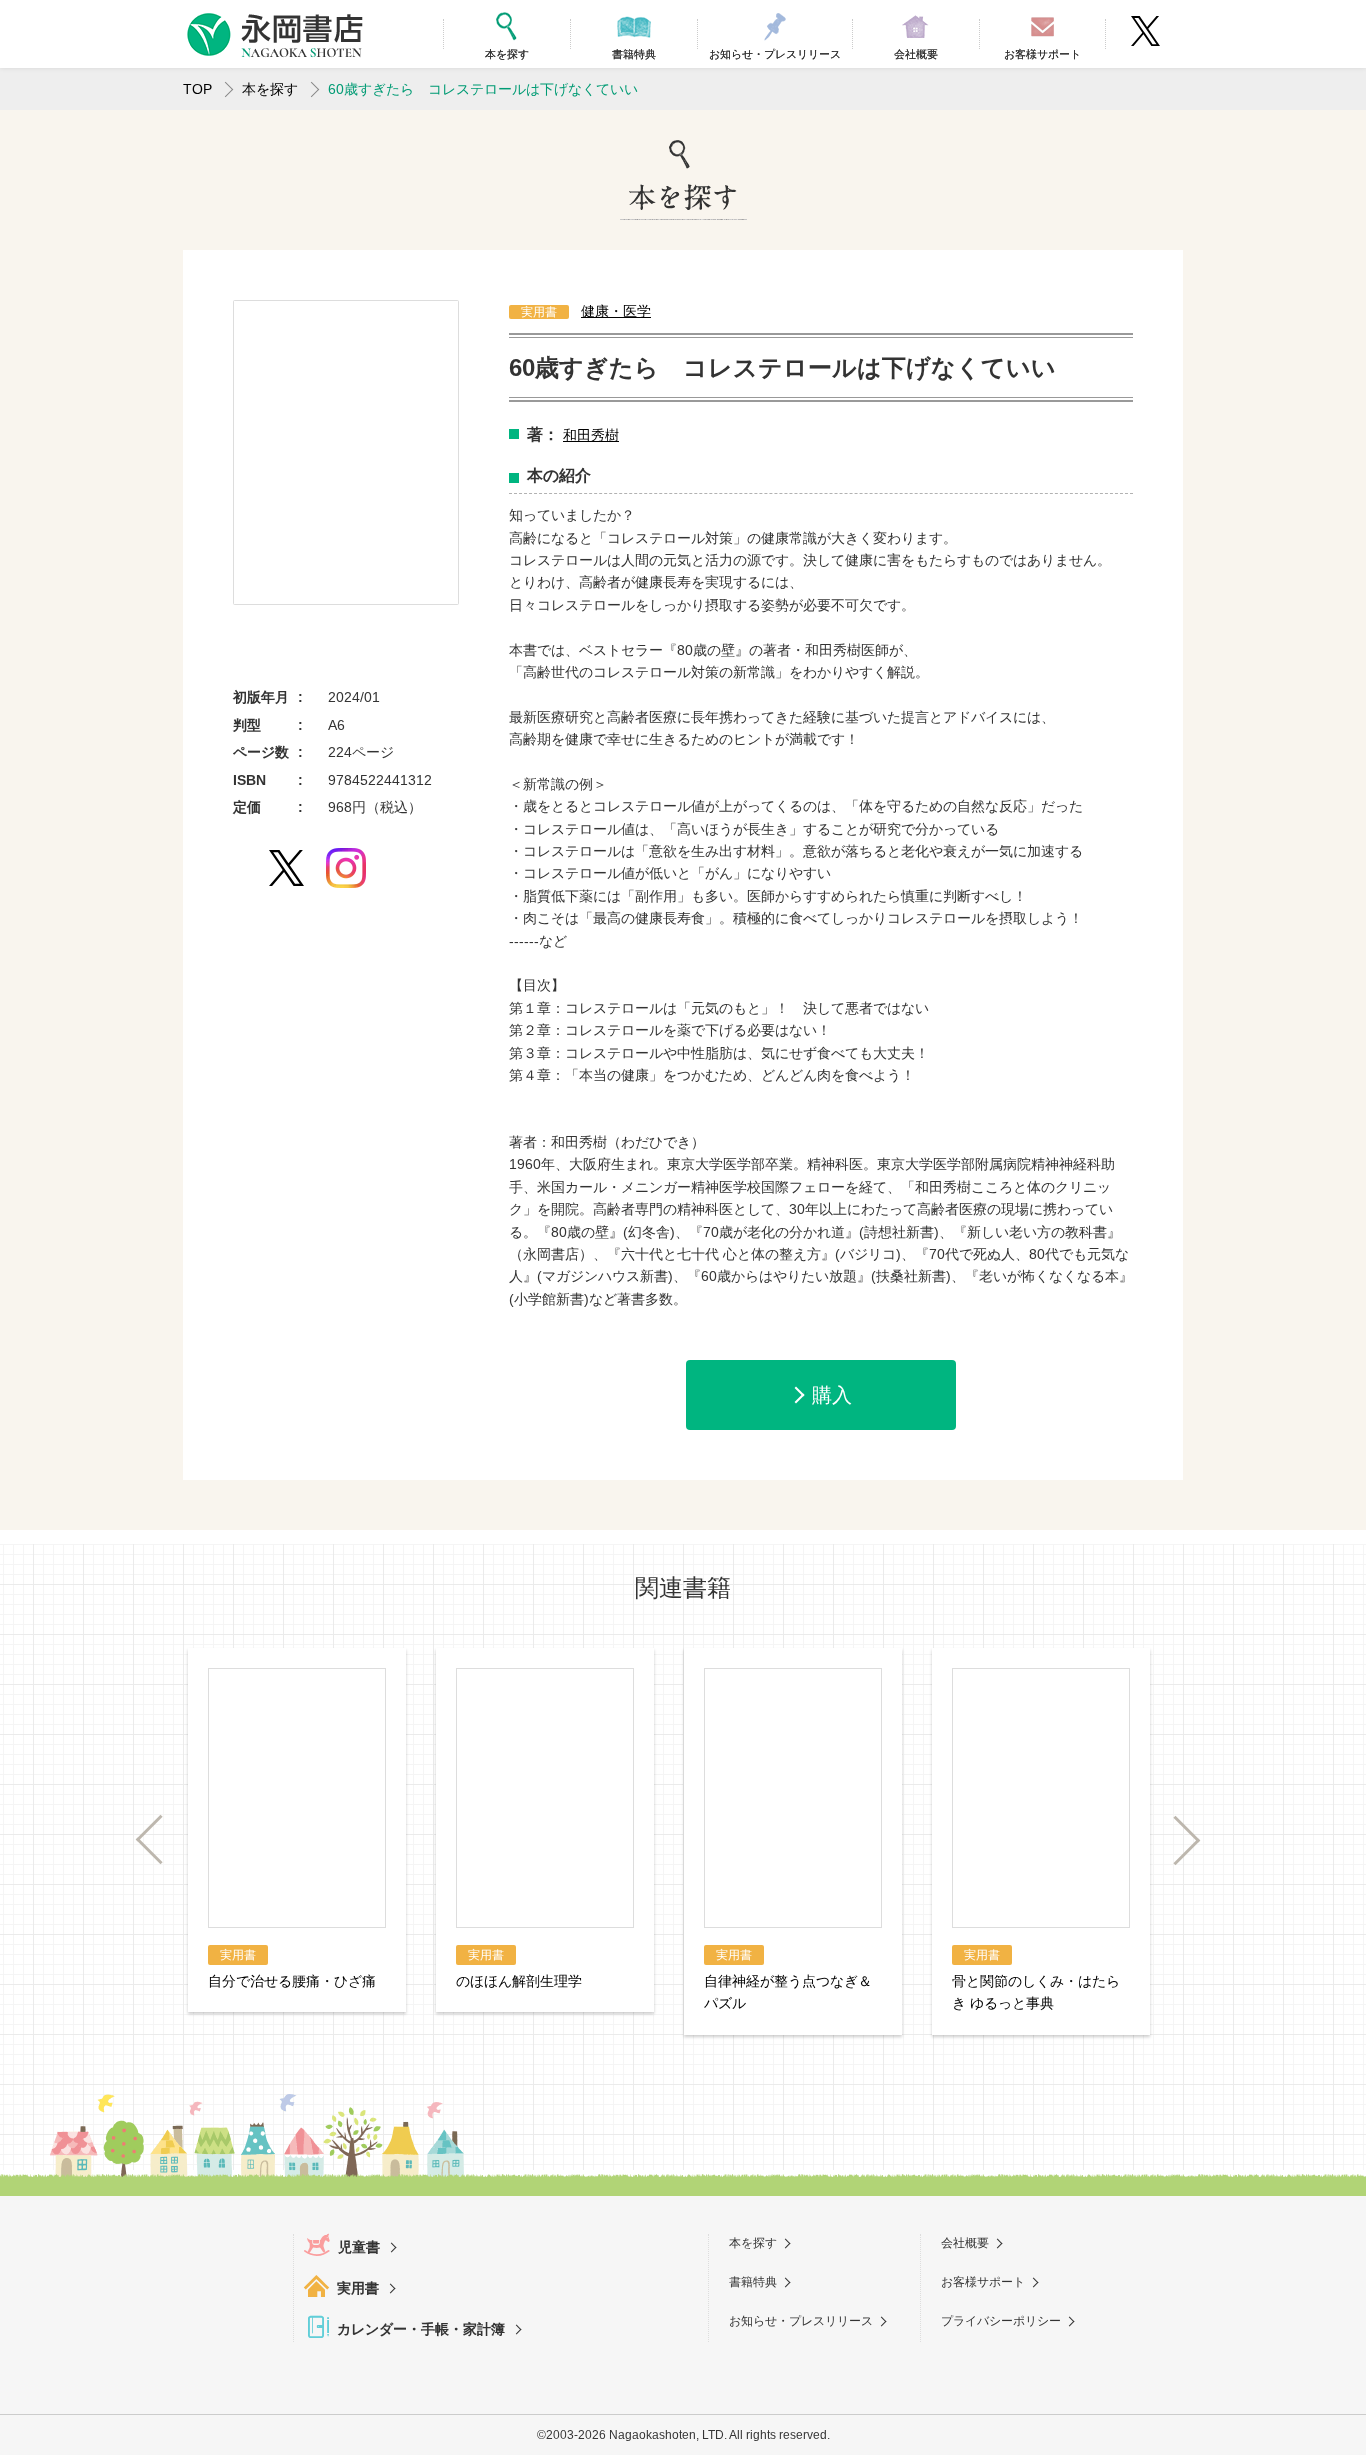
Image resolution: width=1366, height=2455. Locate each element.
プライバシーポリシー (1001, 2321)
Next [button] (1176, 1840)
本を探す (270, 89)
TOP (197, 89)
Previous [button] (160, 1840)
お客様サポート (983, 2282)
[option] (346, 452)
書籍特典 (753, 2282)
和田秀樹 (591, 435)
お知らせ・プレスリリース (801, 2321)
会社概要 (965, 2243)
